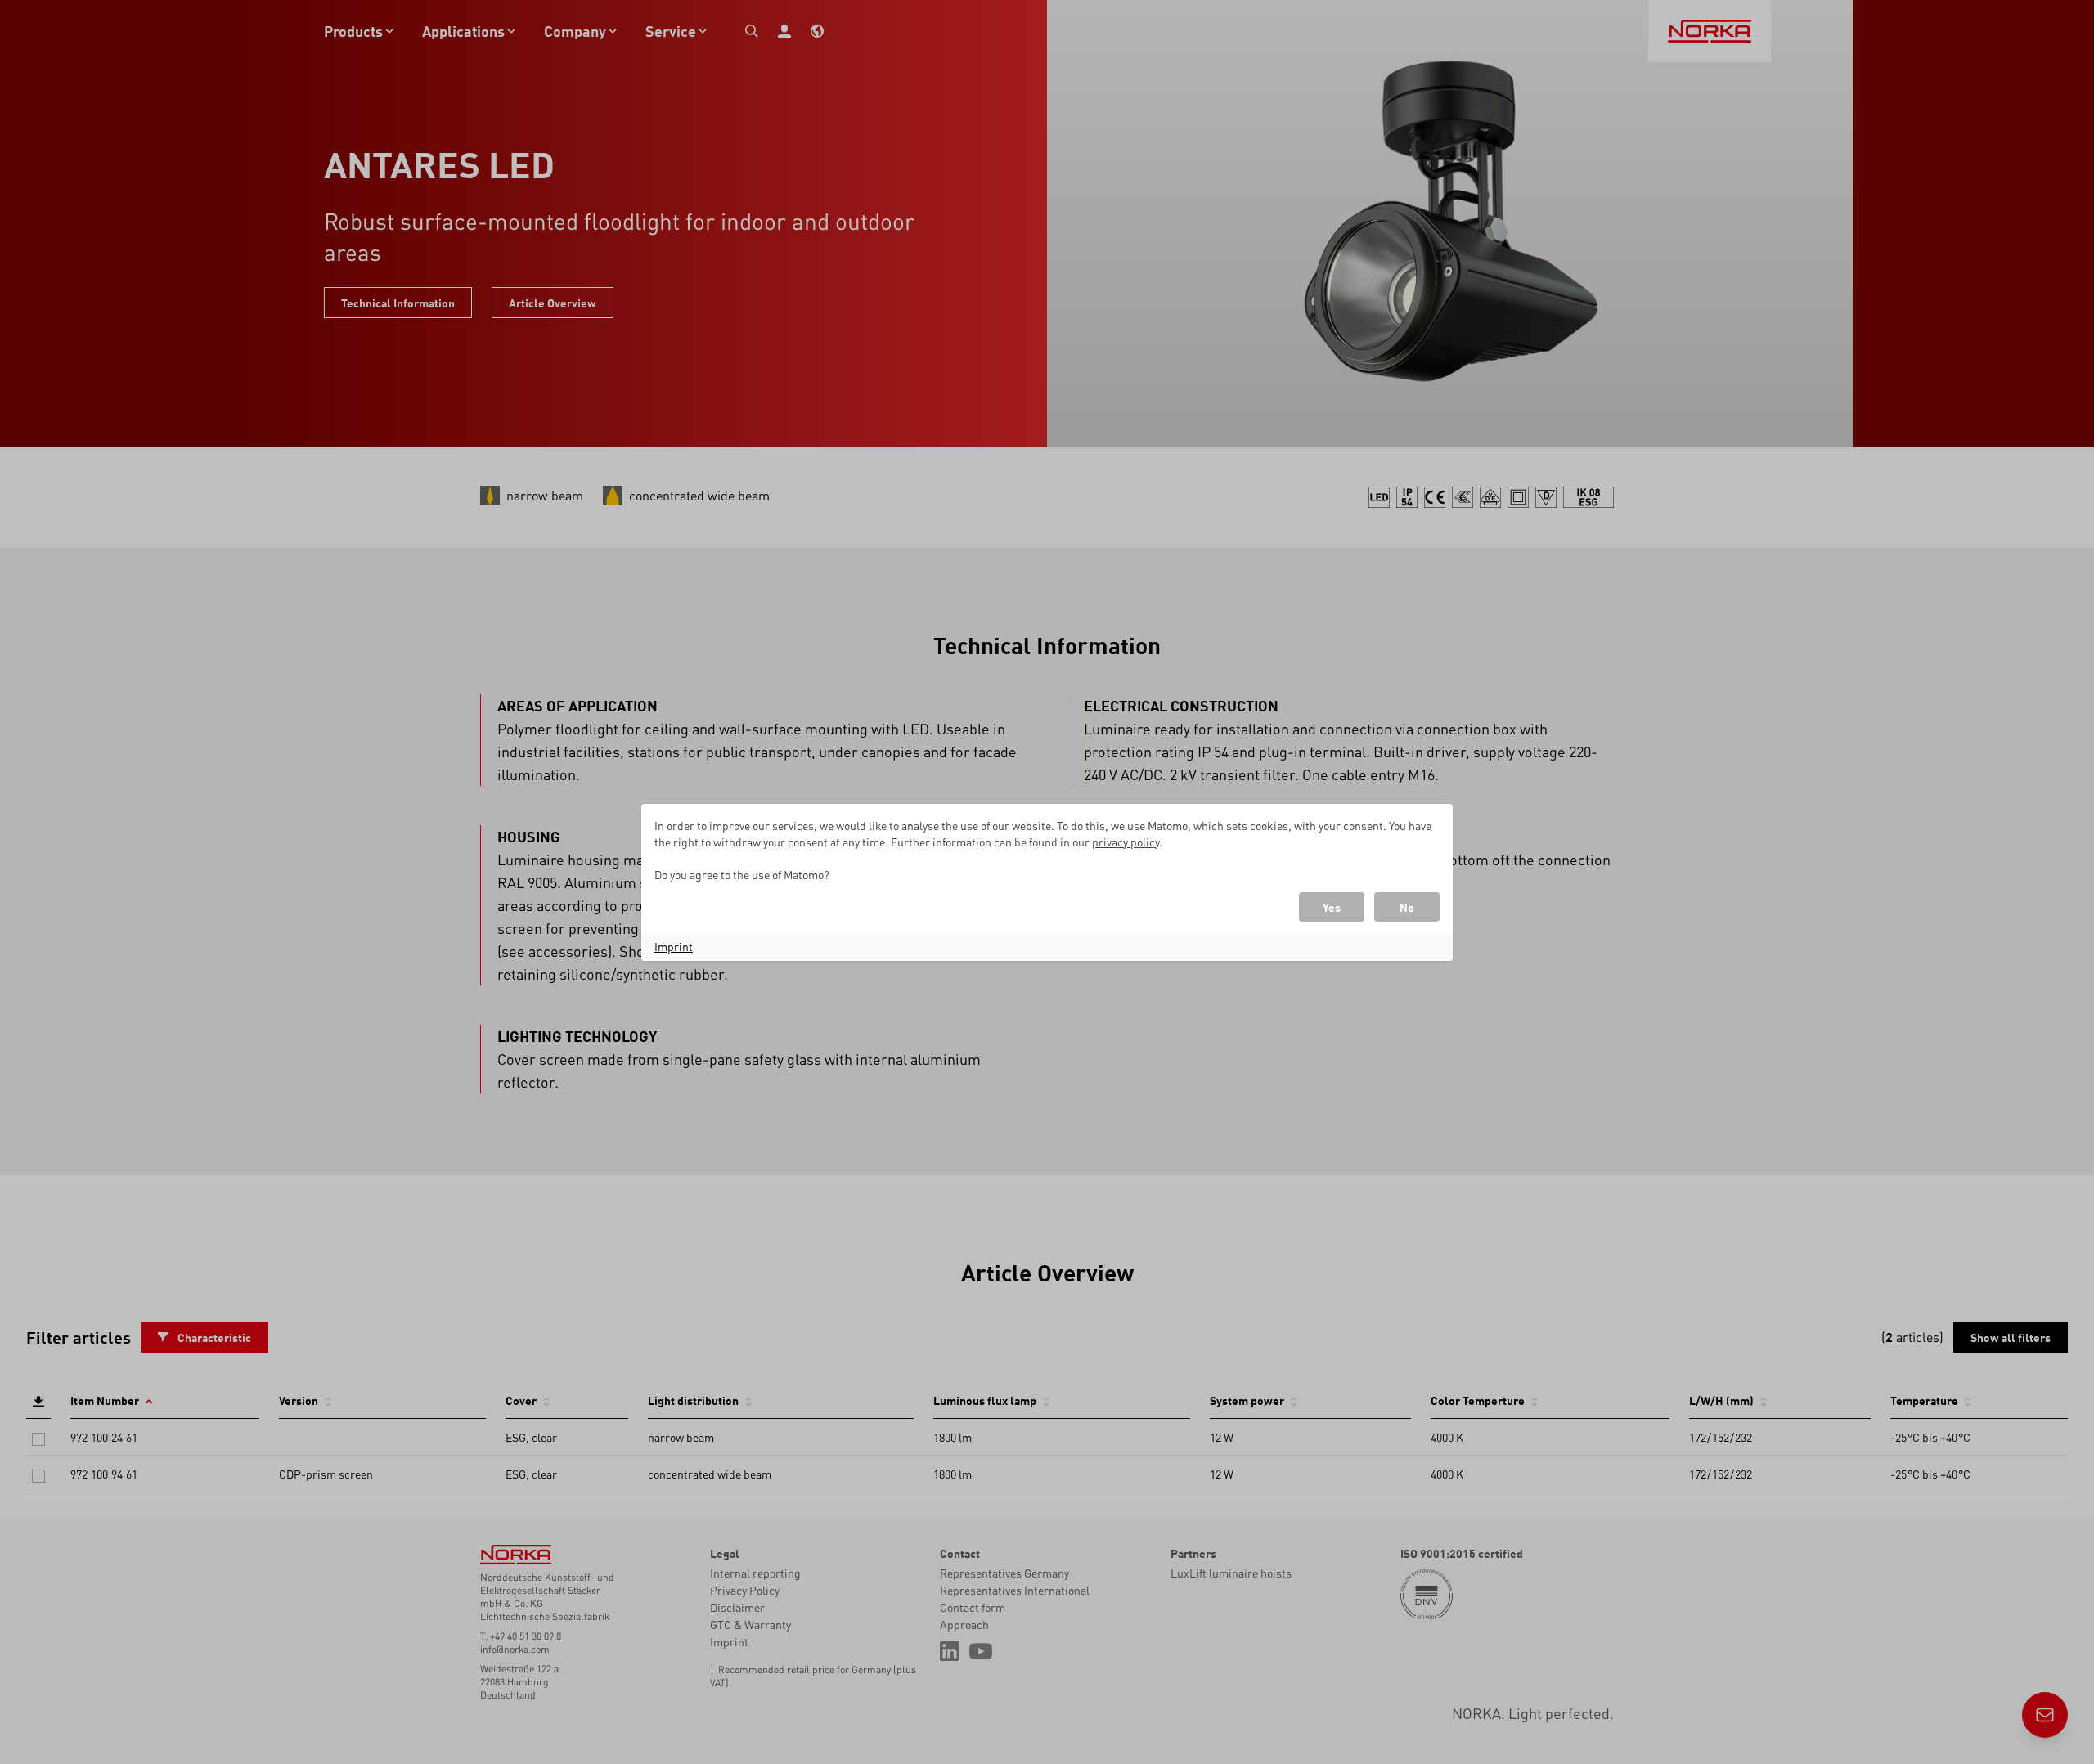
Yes (1332, 907)
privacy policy (1126, 842)
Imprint (674, 946)
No (1407, 907)
